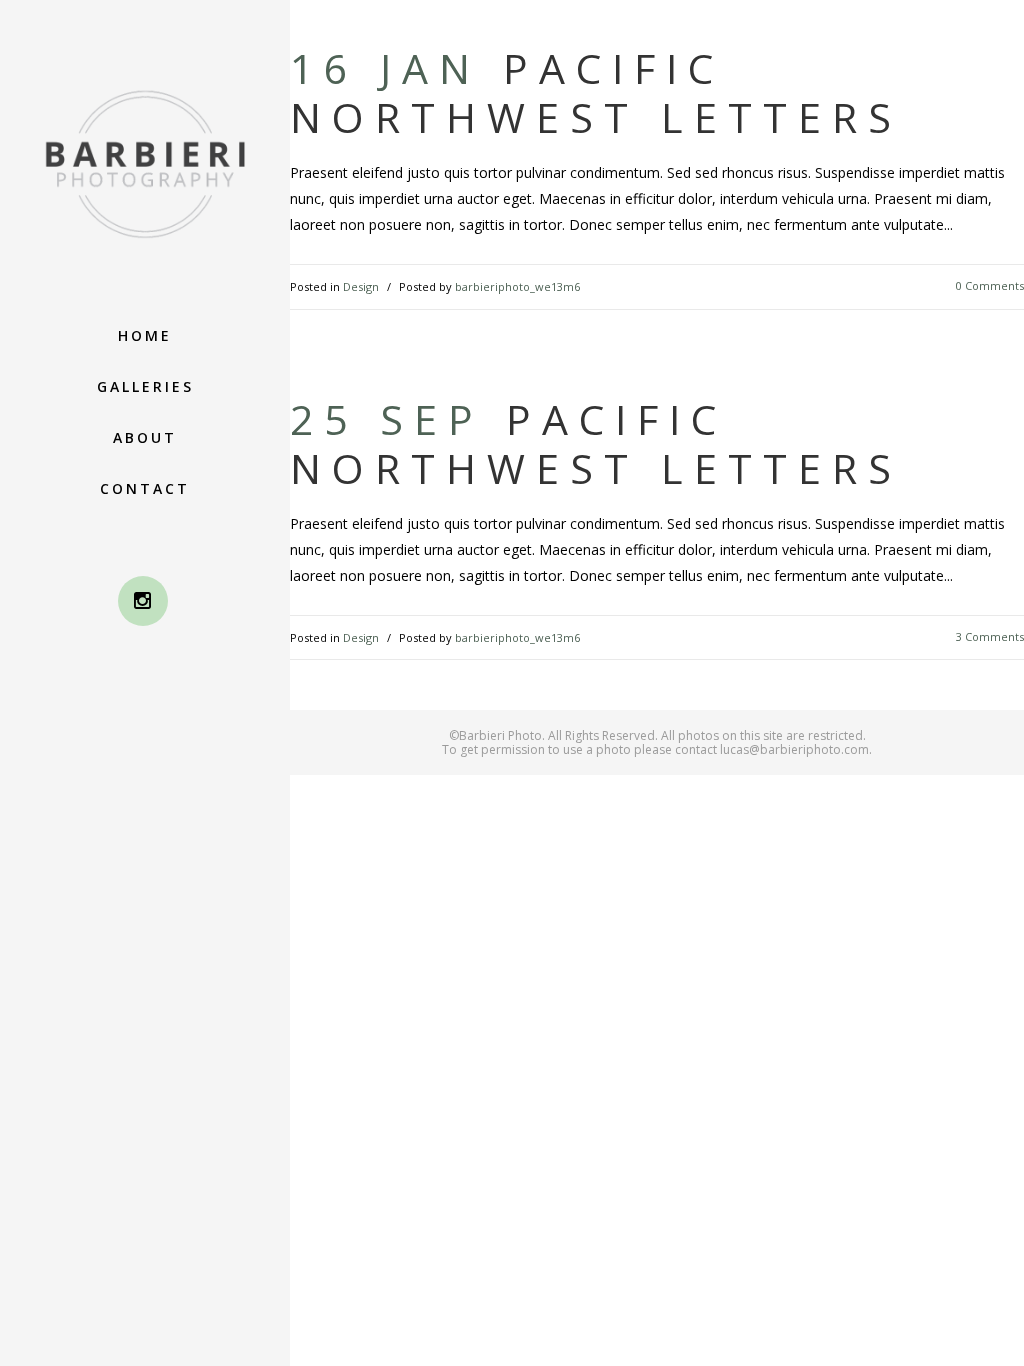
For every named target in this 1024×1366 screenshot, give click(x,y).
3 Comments (990, 636)
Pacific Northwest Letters (596, 92)
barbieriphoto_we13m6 (517, 286)
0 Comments (990, 285)
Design (361, 286)
